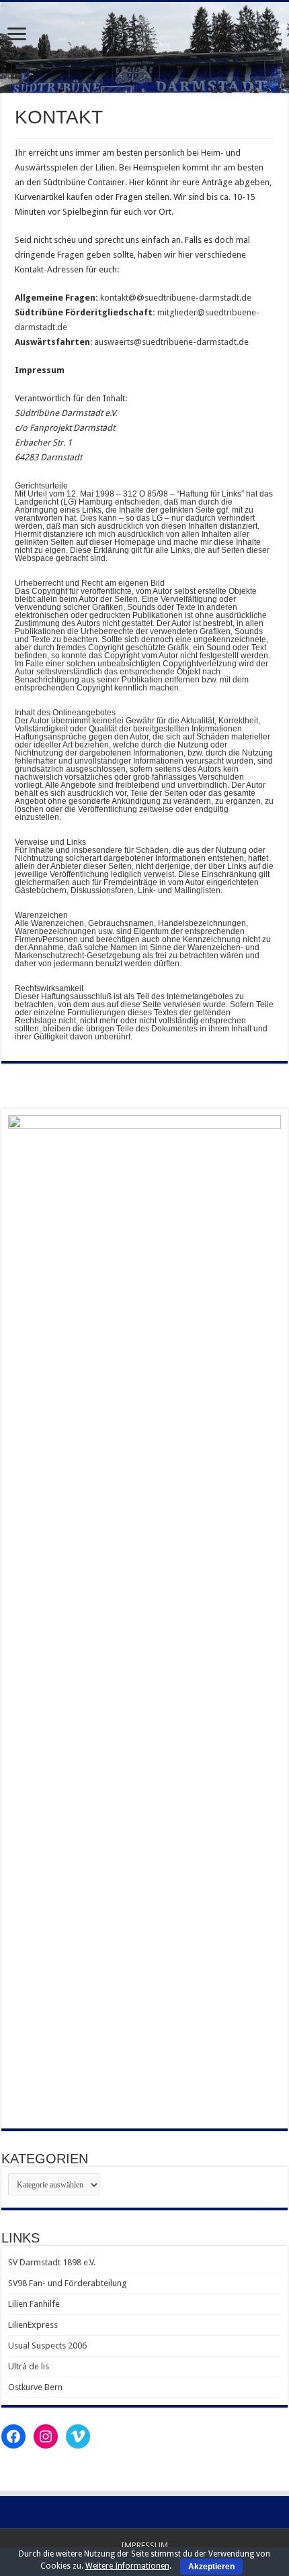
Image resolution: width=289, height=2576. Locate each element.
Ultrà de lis (29, 2366)
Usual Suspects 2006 (47, 2346)
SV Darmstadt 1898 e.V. (52, 2262)
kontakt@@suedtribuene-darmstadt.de (176, 298)
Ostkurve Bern (35, 2387)
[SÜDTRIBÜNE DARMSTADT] (144, 48)
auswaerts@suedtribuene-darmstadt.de (171, 342)
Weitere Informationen (127, 2566)
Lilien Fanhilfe (34, 2304)
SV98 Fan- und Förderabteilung (68, 2283)
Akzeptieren (211, 2567)
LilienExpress (33, 2325)
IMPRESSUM (144, 2545)
